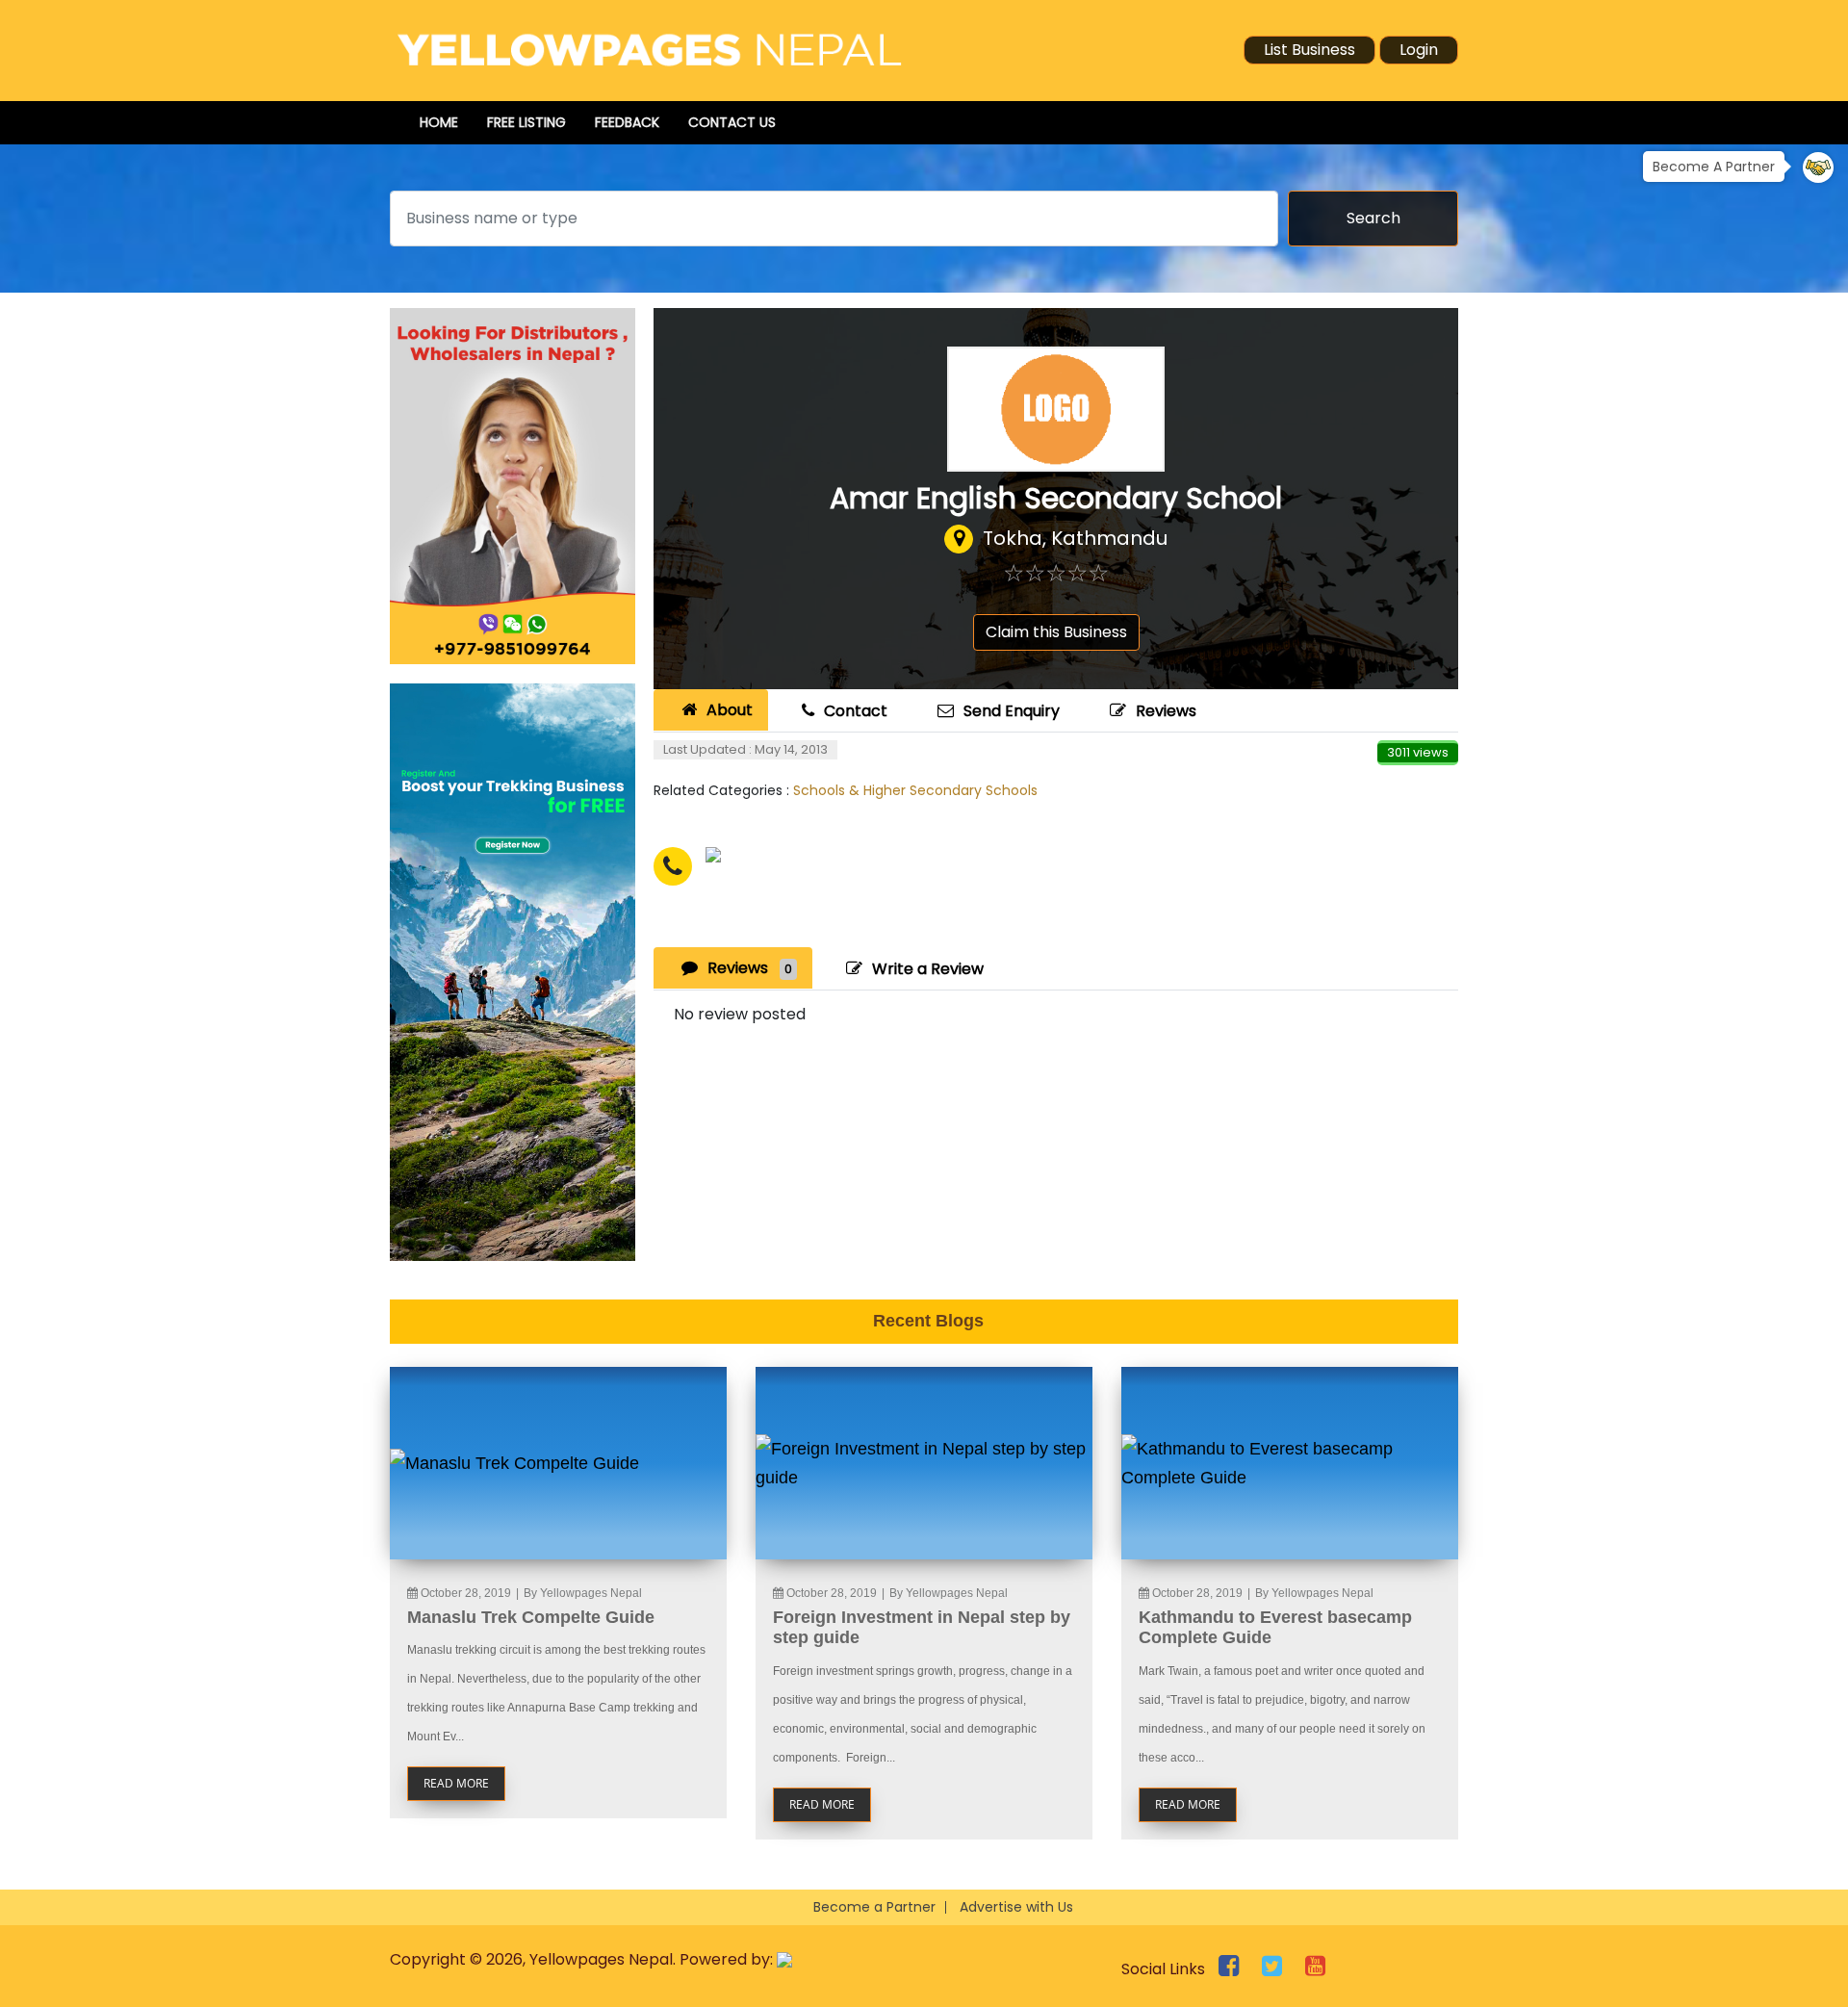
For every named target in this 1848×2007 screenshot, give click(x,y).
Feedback (627, 122)
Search (1373, 218)
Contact (856, 711)
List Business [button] (1309, 50)
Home (439, 122)
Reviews (1166, 711)
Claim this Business (1056, 632)
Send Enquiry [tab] (1012, 711)
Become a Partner (874, 1907)
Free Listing (526, 122)
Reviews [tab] (750, 968)
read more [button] (456, 1783)
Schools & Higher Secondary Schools (915, 790)
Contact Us (732, 122)
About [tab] (730, 710)
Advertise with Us (1016, 1907)
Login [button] (1419, 50)
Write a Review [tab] (928, 969)
